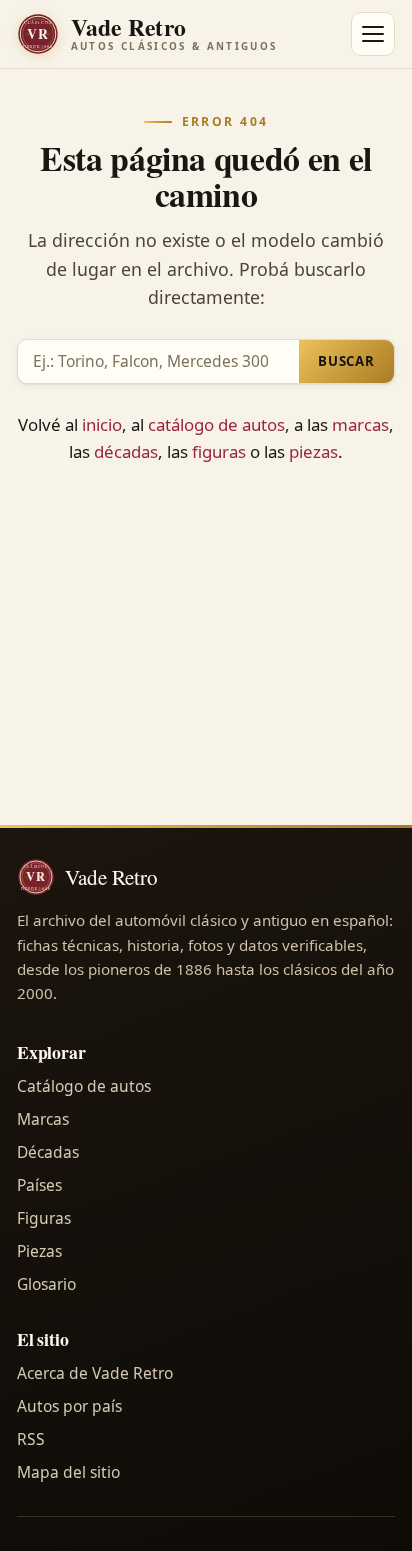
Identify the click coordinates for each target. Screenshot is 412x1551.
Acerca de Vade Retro (95, 1373)
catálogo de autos (216, 424)
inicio (102, 424)
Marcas (43, 1119)
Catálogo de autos (84, 1086)
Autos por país (69, 1406)
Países (39, 1185)
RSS (31, 1439)
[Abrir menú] (373, 34)
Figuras (44, 1218)
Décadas (48, 1152)
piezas (313, 451)
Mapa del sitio (68, 1472)
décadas (126, 451)
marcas (360, 424)
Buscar (346, 361)
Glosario (46, 1284)
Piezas (39, 1251)
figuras (219, 451)
